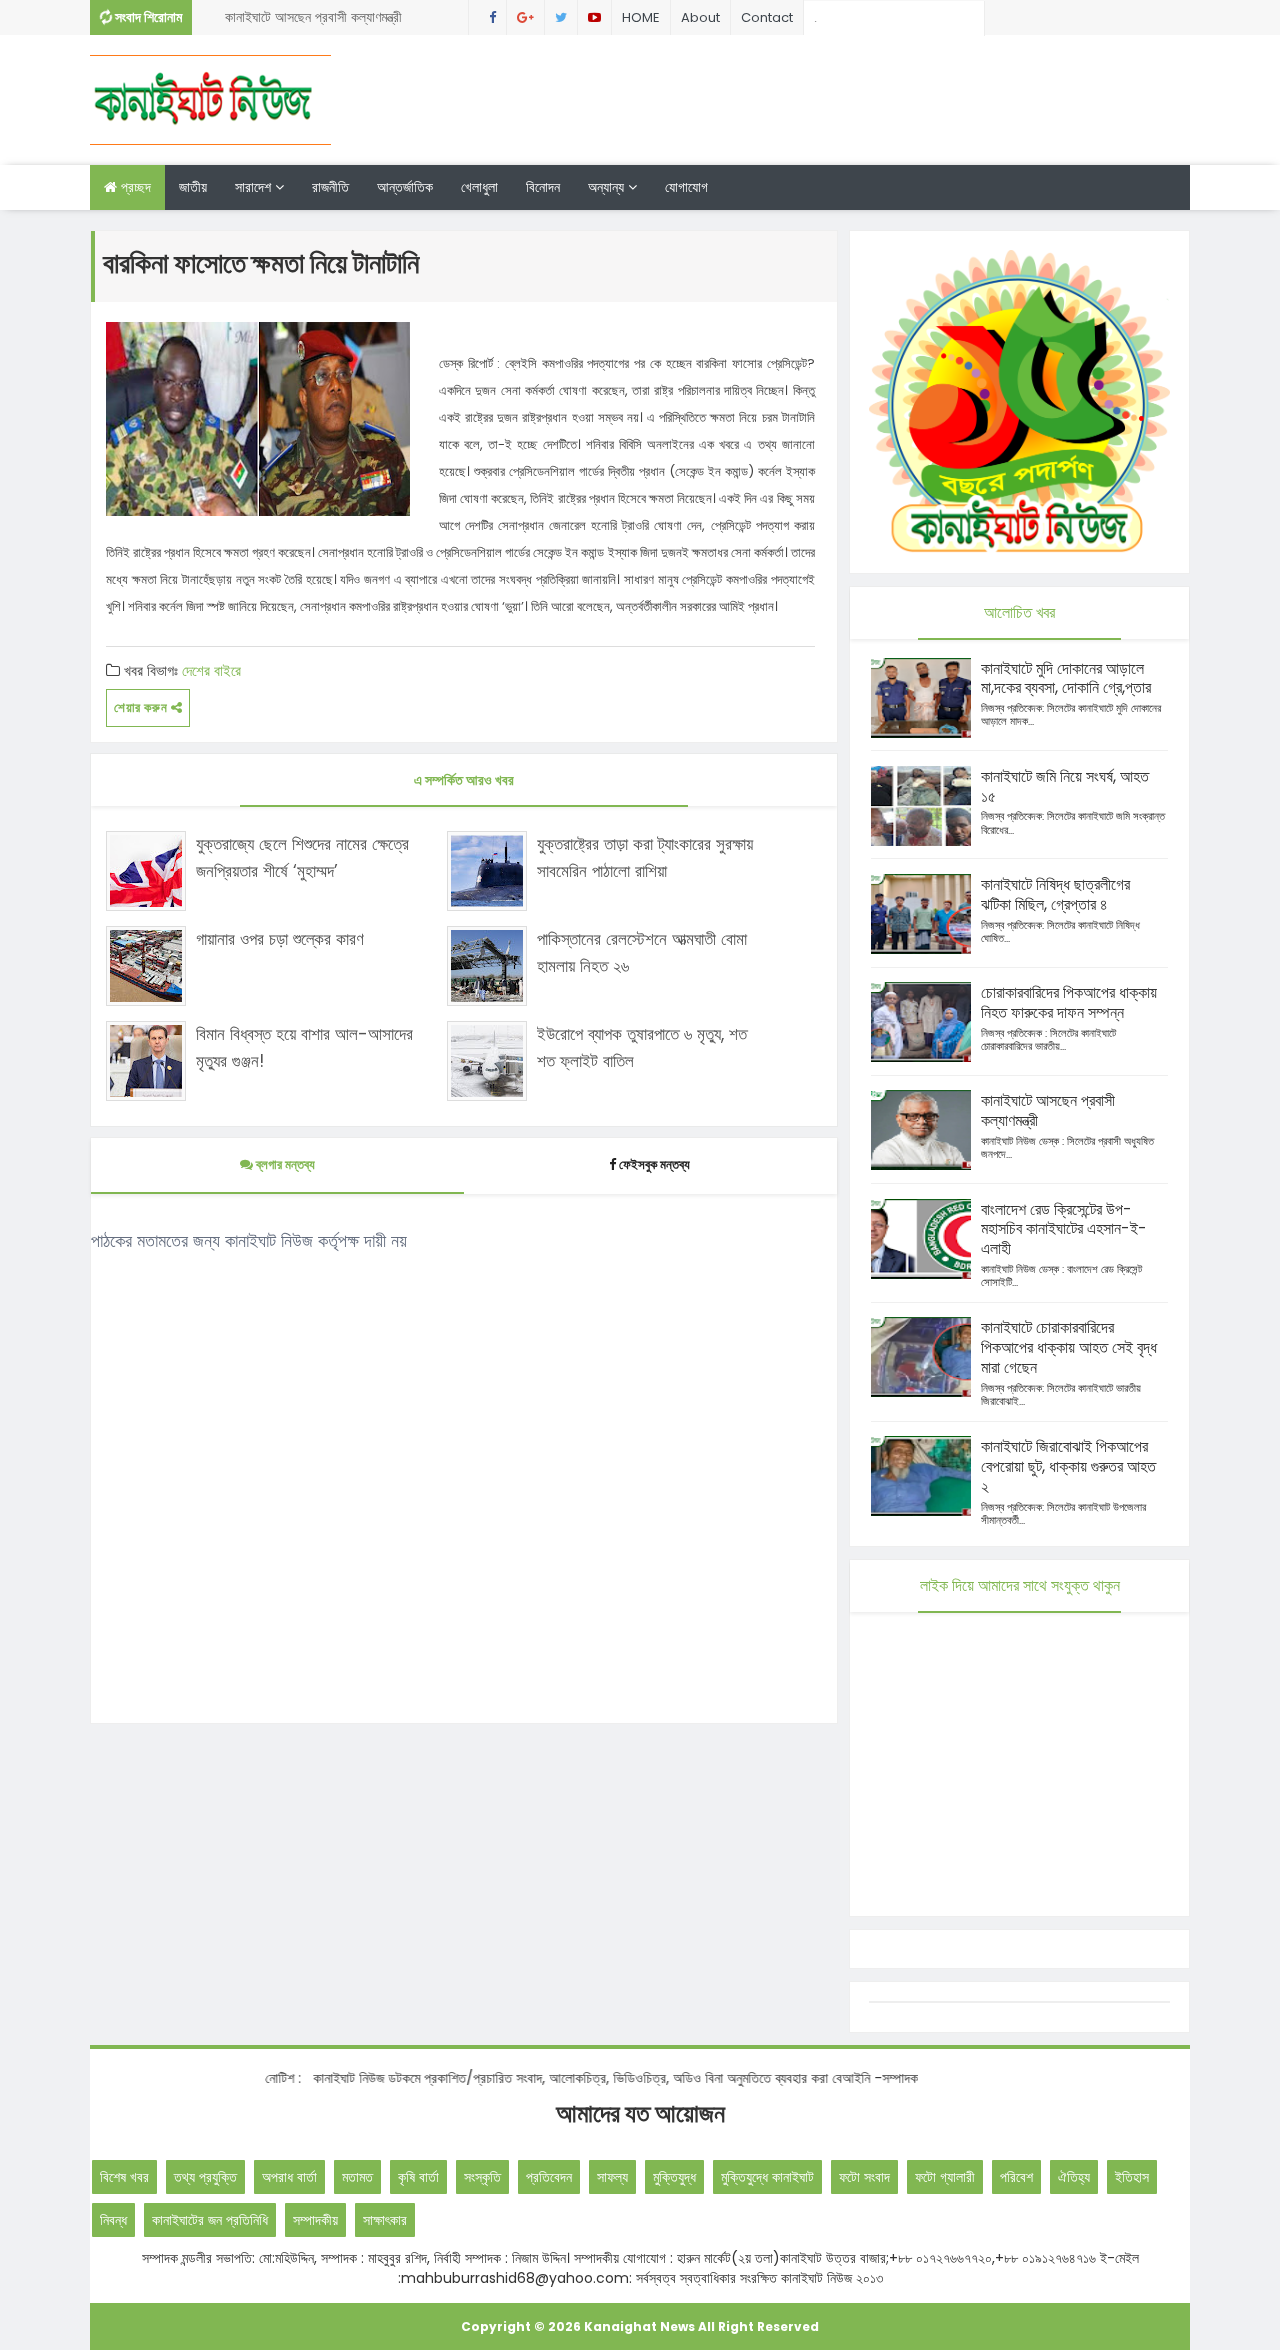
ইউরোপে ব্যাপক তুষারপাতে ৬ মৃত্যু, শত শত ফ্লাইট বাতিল (642, 1047)
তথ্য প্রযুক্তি (205, 2177)
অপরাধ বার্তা (289, 2177)
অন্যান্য (608, 187)
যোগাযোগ (686, 187)
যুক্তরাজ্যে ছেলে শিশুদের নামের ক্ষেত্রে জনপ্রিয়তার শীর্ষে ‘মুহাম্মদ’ (302, 857)
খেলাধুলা (479, 187)
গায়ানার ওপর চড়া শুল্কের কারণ (280, 939)
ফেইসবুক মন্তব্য (654, 1164)
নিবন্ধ (113, 2220)
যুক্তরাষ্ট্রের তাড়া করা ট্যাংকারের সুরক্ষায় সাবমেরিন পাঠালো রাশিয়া (645, 857)
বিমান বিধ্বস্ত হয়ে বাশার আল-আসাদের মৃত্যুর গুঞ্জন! (304, 1047)
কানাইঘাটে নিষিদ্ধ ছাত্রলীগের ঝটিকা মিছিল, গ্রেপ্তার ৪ (1055, 894)
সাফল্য (612, 2177)
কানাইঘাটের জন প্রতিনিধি (210, 2220)
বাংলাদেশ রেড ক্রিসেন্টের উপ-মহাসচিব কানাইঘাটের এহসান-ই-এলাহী (1064, 1229)
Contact (767, 17)
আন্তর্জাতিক (405, 187)
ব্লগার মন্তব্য (284, 1164)
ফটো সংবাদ (864, 2177)
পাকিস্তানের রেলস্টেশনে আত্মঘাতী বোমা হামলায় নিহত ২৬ (642, 952)
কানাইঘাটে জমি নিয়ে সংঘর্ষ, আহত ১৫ (1065, 786)
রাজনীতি (330, 187)
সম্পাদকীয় (315, 2220)
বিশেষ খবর (124, 2177)
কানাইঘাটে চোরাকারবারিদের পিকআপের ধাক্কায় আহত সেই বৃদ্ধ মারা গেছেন (1069, 1347)
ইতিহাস (1132, 2177)
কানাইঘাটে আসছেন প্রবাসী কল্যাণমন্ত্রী (313, 17)
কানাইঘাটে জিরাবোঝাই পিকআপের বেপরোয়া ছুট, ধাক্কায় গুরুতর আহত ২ (1068, 1466)
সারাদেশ (255, 187)
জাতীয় (193, 187)
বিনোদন (543, 187)
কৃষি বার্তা (418, 2177)
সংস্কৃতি (482, 2177)
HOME (641, 17)
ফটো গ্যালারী (945, 2177)
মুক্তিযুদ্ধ (674, 2177)
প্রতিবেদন (549, 2177)
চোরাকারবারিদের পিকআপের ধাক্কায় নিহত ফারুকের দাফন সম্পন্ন (1069, 1002)
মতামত (357, 2177)
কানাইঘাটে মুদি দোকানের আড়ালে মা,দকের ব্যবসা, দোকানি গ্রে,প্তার (1066, 678)
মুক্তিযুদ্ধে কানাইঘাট (767, 2177)
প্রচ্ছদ (134, 187)
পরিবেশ (1016, 2177)
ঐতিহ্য (1074, 2177)
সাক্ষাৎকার (385, 2220)
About (700, 17)
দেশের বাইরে (211, 670)
